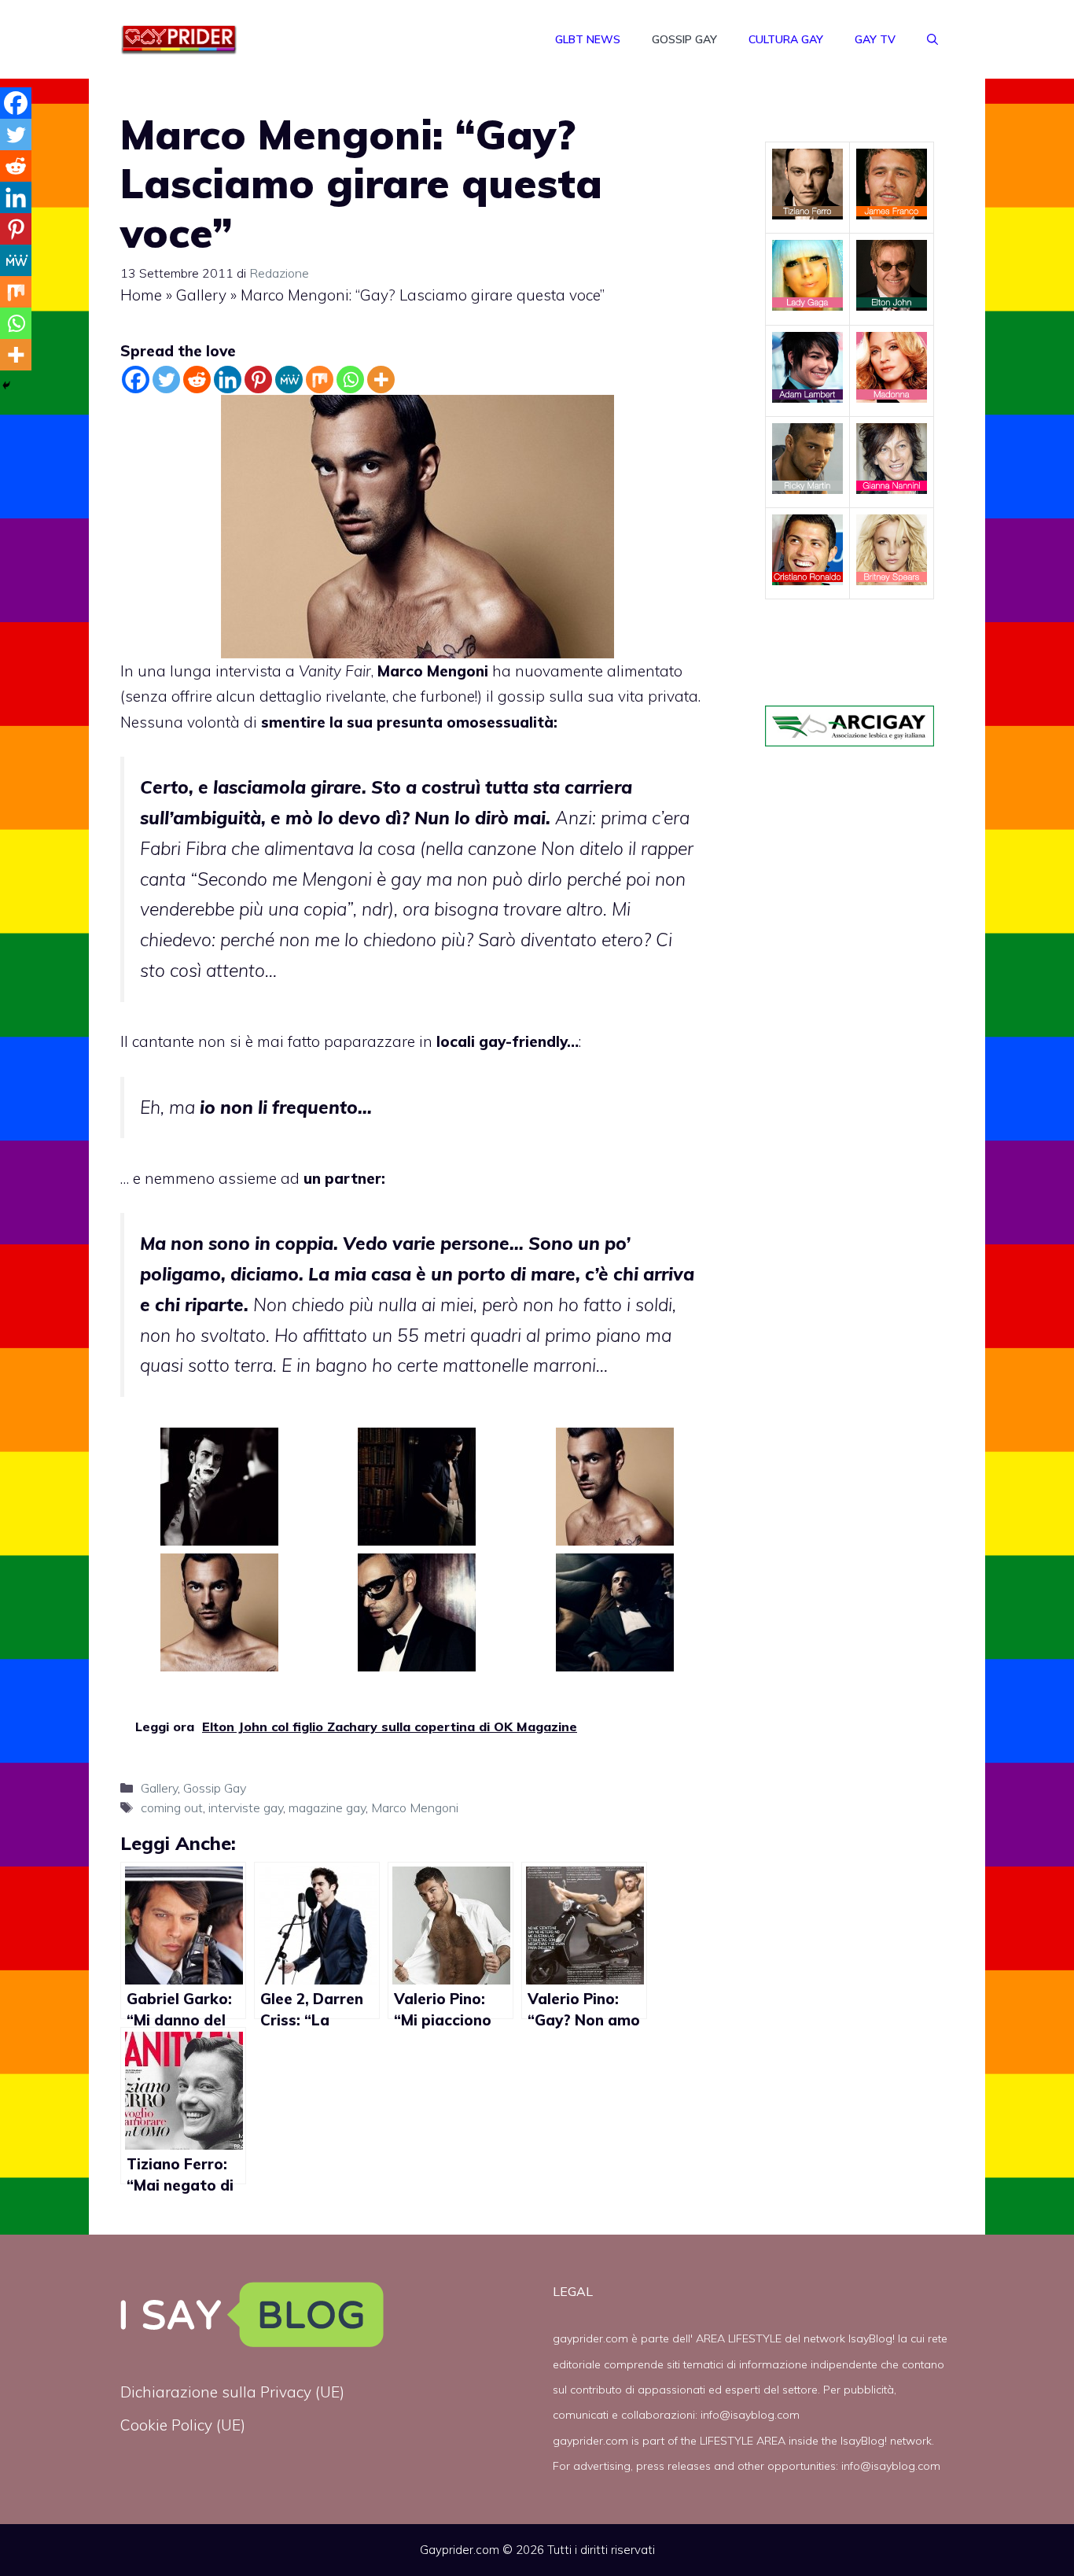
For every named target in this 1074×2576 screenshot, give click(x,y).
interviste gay (246, 1808)
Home (141, 295)
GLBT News (588, 39)
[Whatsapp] (350, 380)
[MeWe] (289, 380)
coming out (172, 1808)
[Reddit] (197, 380)
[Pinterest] (258, 380)
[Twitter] (166, 380)
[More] (381, 380)
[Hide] (6, 385)
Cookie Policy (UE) (183, 2425)
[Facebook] (136, 380)
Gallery (201, 295)
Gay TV (875, 39)
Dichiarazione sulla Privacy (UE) (232, 2392)
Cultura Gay (786, 39)
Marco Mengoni (415, 1808)
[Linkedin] (228, 380)
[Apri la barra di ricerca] (932, 39)
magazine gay (327, 1808)
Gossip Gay (684, 39)
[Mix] (320, 380)
